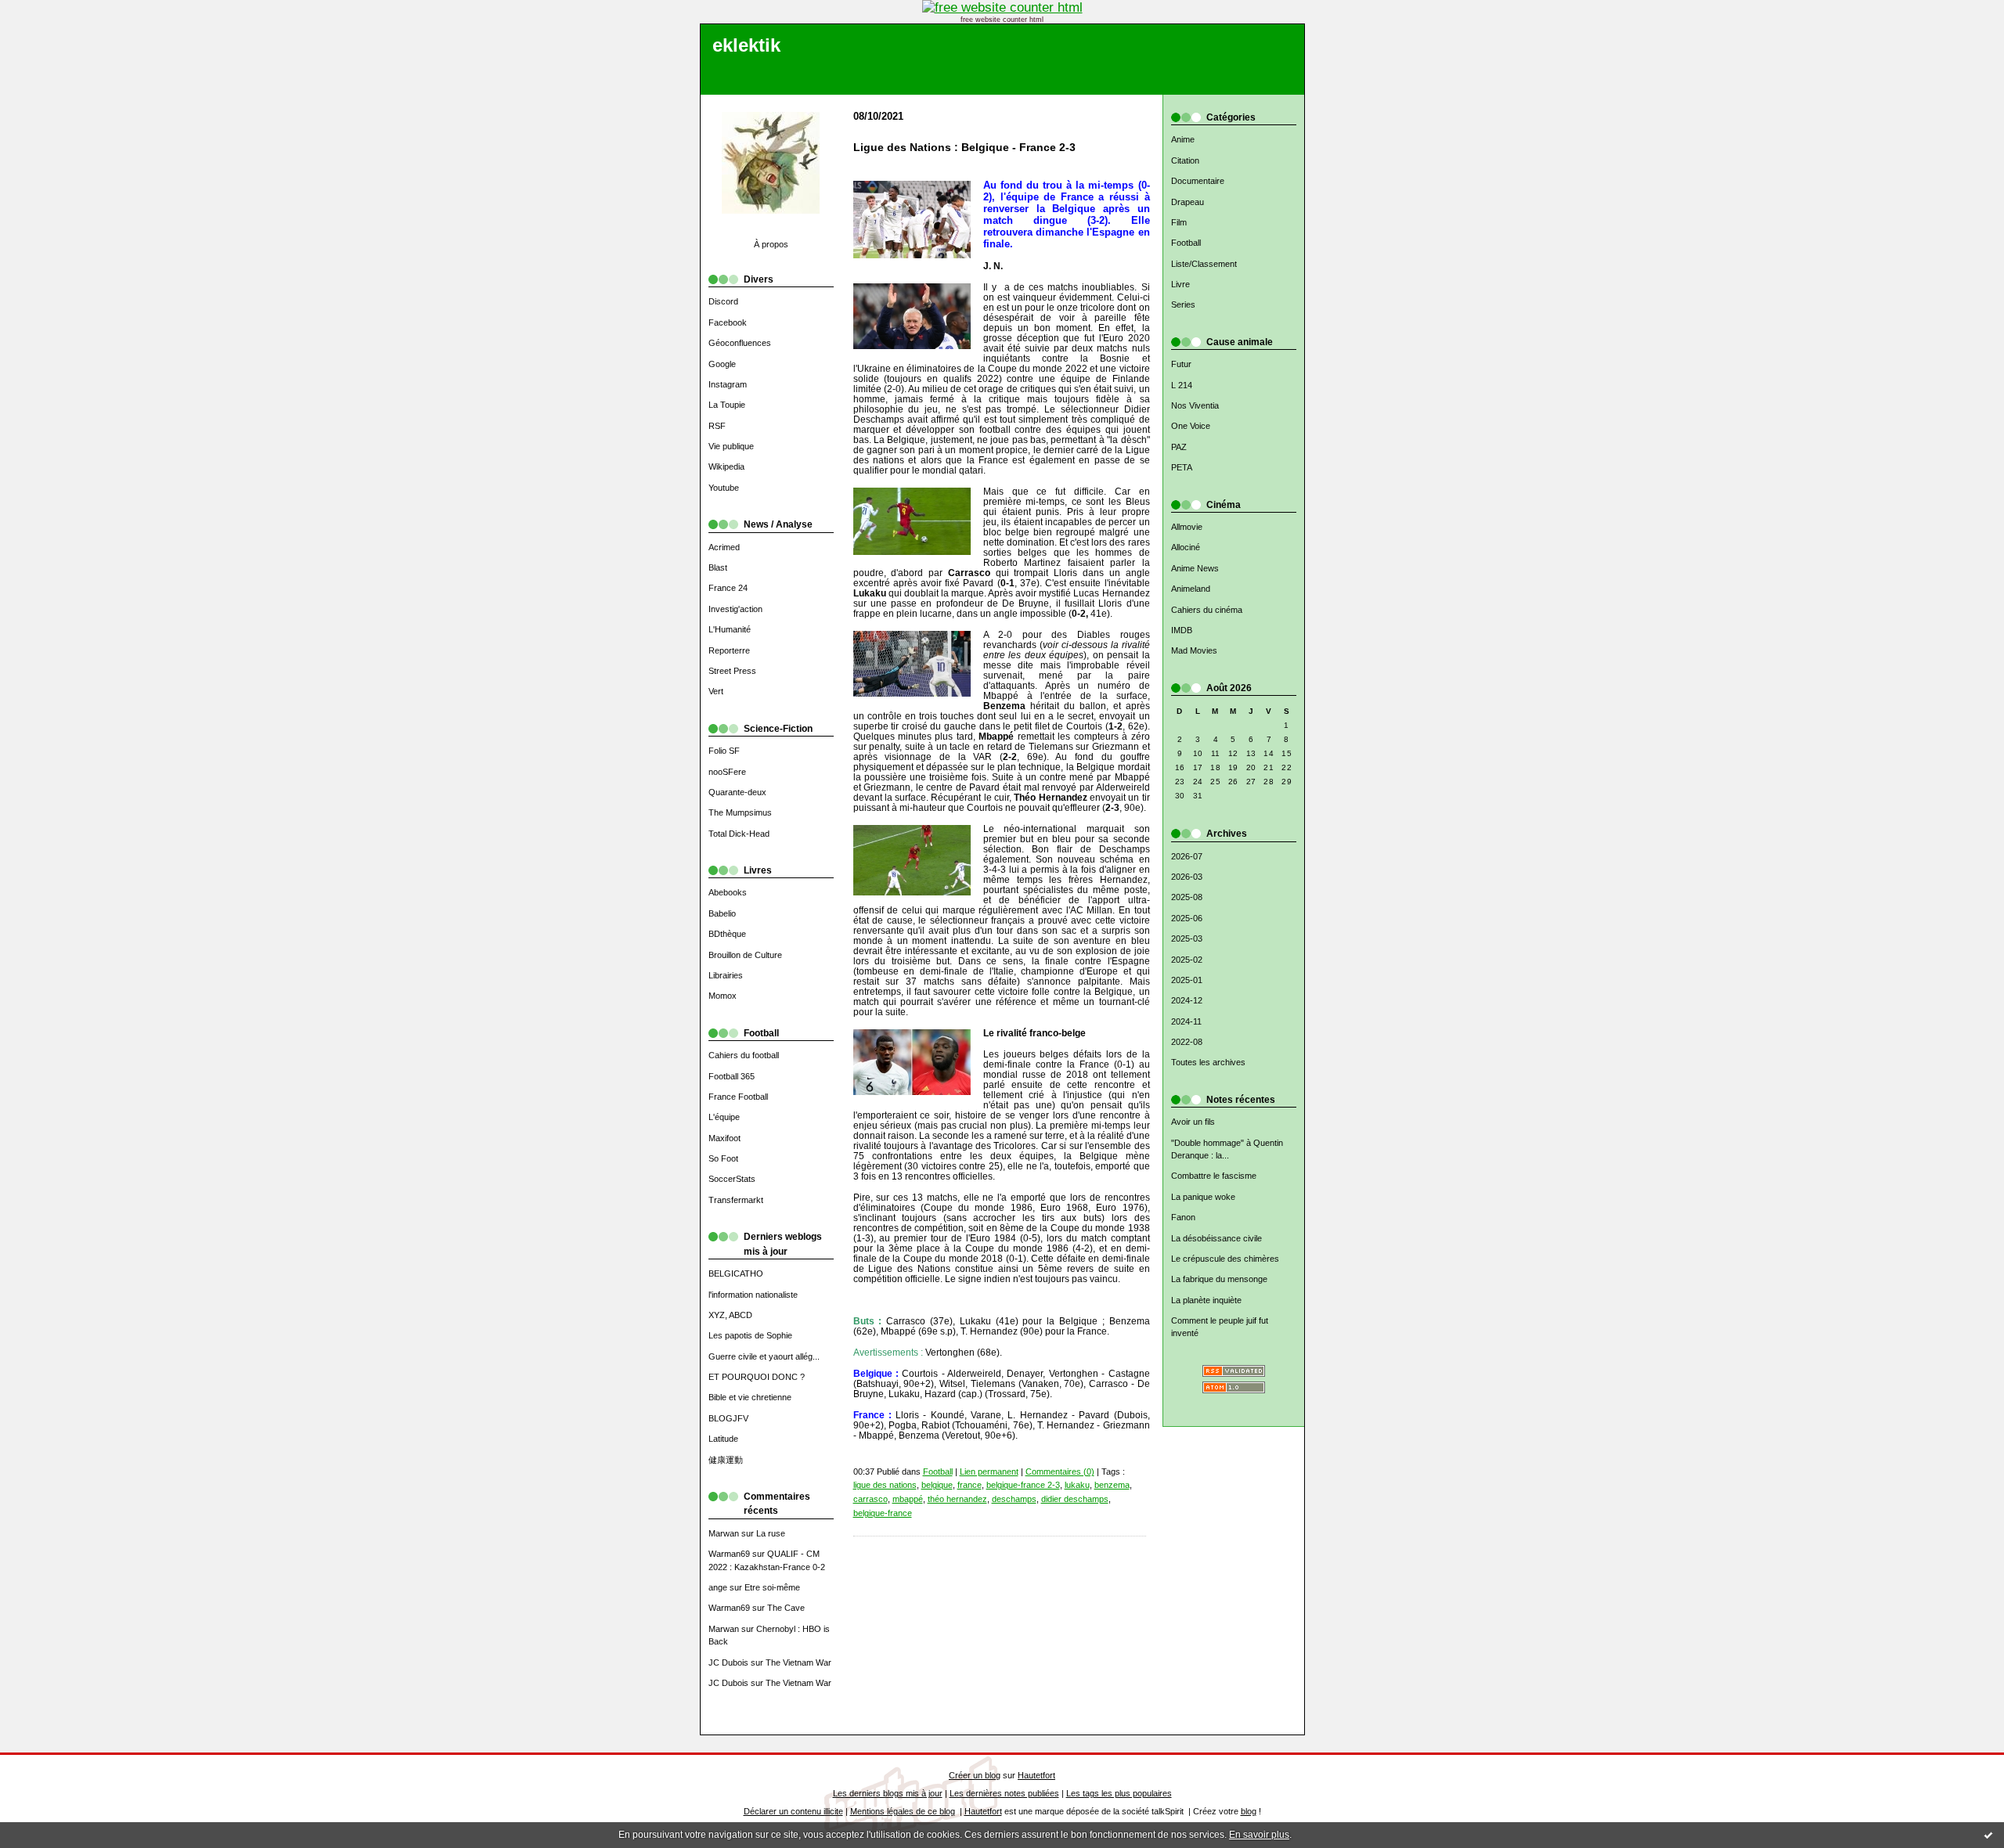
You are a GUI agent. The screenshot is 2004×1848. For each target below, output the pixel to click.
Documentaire (1198, 181)
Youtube (724, 488)
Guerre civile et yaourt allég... (764, 1356)
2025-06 (1187, 918)
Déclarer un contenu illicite (793, 1811)
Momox (723, 996)
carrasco (870, 1499)
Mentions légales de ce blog (903, 1811)
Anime (1183, 139)
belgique (937, 1485)
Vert (716, 691)
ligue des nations (885, 1485)
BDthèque (727, 934)
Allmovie (1187, 527)
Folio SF (724, 751)
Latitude (723, 1439)
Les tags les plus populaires (1119, 1793)
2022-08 (1187, 1042)
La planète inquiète (1206, 1300)
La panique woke (1203, 1197)
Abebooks (728, 892)
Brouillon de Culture (745, 955)
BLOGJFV (728, 1418)
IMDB (1182, 630)
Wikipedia (726, 467)
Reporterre (729, 650)
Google (722, 364)
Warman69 (729, 1554)
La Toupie (727, 405)
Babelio (722, 913)
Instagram (728, 384)
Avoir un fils (1193, 1122)
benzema (1112, 1485)
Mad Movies (1194, 650)
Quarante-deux (737, 792)
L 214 (1182, 385)
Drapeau (1188, 202)
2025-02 (1187, 960)
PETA (1182, 467)
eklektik (746, 45)
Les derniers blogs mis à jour (888, 1793)
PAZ (1179, 447)
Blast (718, 567)
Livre (1180, 284)
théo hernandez (957, 1499)
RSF (717, 426)
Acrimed (724, 547)
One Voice (1191, 426)
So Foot (723, 1158)
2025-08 (1187, 897)
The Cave (786, 1608)
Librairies (726, 975)
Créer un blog (975, 1775)
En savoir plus (1259, 1835)
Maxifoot (724, 1138)
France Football (738, 1097)
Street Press (732, 671)
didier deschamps (1075, 1499)
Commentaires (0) (1060, 1472)
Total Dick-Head (739, 834)
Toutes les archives (1208, 1062)
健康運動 (726, 1460)
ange (718, 1587)
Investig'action (735, 609)
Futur (1181, 364)
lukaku (1077, 1485)
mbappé (908, 1499)
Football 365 (732, 1076)
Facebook (728, 322)
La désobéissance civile (1216, 1238)
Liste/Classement (1204, 264)
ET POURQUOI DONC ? (757, 1377)
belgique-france (883, 1513)
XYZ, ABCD (730, 1315)
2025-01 (1187, 980)
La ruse (771, 1533)
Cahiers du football (744, 1055)
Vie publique (731, 446)
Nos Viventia (1195, 405)
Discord (723, 301)
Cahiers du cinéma (1207, 610)
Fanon (1183, 1217)
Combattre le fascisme (1214, 1176)
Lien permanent (989, 1472)
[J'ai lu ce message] (1988, 1835)
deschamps (1014, 1499)
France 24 (728, 588)
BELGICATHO (736, 1273)
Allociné (1186, 547)
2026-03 (1187, 877)
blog (1249, 1811)
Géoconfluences (740, 343)
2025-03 (1187, 938)
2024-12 (1187, 1000)
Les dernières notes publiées (1004, 1793)
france (970, 1485)
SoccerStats (732, 1179)
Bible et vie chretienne (750, 1397)
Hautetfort (1036, 1775)
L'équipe (724, 1117)
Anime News (1195, 568)
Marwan (724, 1533)
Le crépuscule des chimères (1225, 1259)
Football (1186, 243)
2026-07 (1187, 856)
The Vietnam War (798, 1662)
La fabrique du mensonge (1219, 1279)
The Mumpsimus (740, 812)
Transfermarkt (736, 1200)
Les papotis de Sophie (750, 1335)
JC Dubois (728, 1662)
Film (1179, 222)
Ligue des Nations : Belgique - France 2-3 (964, 148)
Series (1183, 304)
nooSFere (727, 772)
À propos (771, 244)
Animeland (1191, 589)
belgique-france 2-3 (1023, 1485)
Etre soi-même (772, 1587)
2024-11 (1186, 1021)
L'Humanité (730, 629)
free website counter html (1002, 20)
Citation (1185, 160)
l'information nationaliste (753, 1295)
